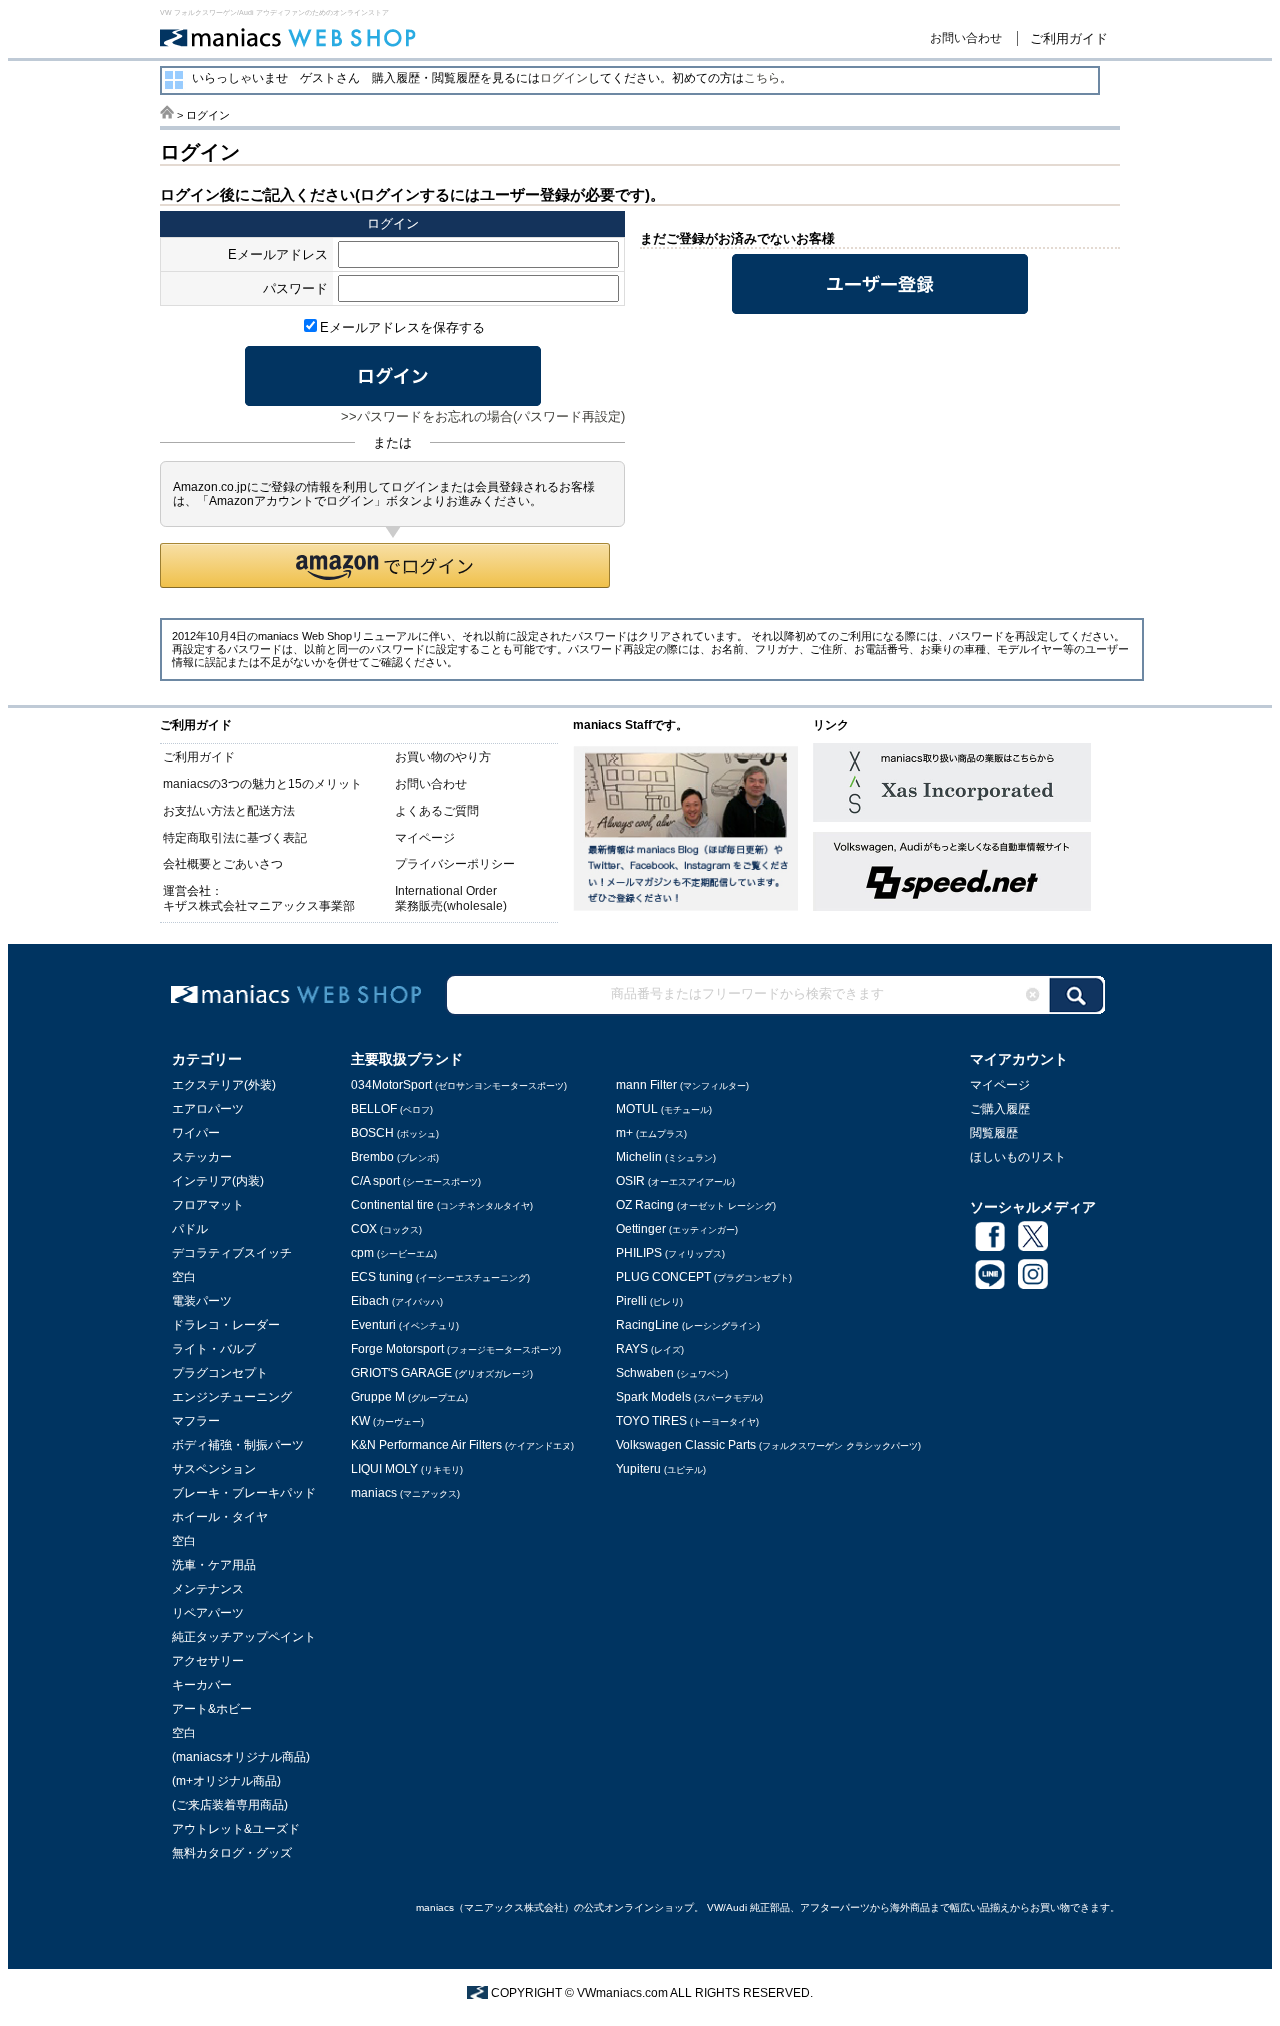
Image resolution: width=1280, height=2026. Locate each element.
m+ (651, 1133)
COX (386, 1229)
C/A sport (416, 1181)
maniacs (405, 1493)
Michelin (666, 1157)
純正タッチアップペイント (244, 1637)
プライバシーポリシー (455, 864)
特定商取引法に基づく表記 (235, 838)
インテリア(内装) (218, 1181)
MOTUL (664, 1109)
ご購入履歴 (1000, 1109)
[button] (385, 565)
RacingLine (688, 1325)
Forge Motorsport (456, 1349)
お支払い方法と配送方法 (229, 811)
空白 (184, 1277)
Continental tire (442, 1205)
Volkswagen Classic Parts (768, 1445)
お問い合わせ (966, 38)
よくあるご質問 (437, 811)
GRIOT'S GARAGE (442, 1373)
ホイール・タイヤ (220, 1517)
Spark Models (689, 1397)
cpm (394, 1253)
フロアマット (208, 1205)
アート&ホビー (212, 1709)
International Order (446, 891)
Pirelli (649, 1301)
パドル (190, 1229)
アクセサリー (208, 1661)
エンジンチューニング (232, 1397)
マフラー (196, 1421)
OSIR (675, 1181)
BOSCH (395, 1133)
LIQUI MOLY (407, 1469)
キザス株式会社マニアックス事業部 (259, 906)
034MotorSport (459, 1085)
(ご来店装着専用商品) (230, 1805)
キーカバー (202, 1685)
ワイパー (196, 1133)
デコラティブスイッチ (232, 1253)
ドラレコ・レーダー (226, 1325)
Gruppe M (409, 1397)
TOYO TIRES (687, 1421)
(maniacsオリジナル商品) (241, 1757)
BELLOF (392, 1109)
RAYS (650, 1349)
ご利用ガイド (1069, 38)
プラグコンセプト (220, 1373)
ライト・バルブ (214, 1349)
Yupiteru (661, 1469)
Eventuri (405, 1325)
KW (387, 1421)
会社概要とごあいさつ (223, 864)
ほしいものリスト (1018, 1157)
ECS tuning (440, 1277)
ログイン (564, 78)
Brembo (395, 1157)
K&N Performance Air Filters (462, 1445)
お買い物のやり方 (443, 757)
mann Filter (682, 1085)
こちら (762, 78)
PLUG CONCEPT (704, 1277)
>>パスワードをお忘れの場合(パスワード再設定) (483, 416)
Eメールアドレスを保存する (402, 327)
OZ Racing (696, 1205)
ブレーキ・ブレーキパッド (244, 1493)
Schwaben (672, 1373)
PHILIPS (670, 1253)
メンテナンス (208, 1589)
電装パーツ (202, 1301)
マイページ (425, 838)
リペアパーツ (208, 1613)
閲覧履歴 (994, 1133)
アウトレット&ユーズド (236, 1829)
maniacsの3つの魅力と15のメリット (262, 784)
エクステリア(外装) (224, 1085)
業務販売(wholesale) (451, 906)
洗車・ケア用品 (214, 1565)
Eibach (397, 1301)
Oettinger (677, 1229)
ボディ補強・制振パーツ (238, 1445)
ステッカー (202, 1157)
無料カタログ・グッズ (232, 1853)
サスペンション (214, 1469)
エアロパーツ (208, 1109)
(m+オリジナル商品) (226, 1781)
